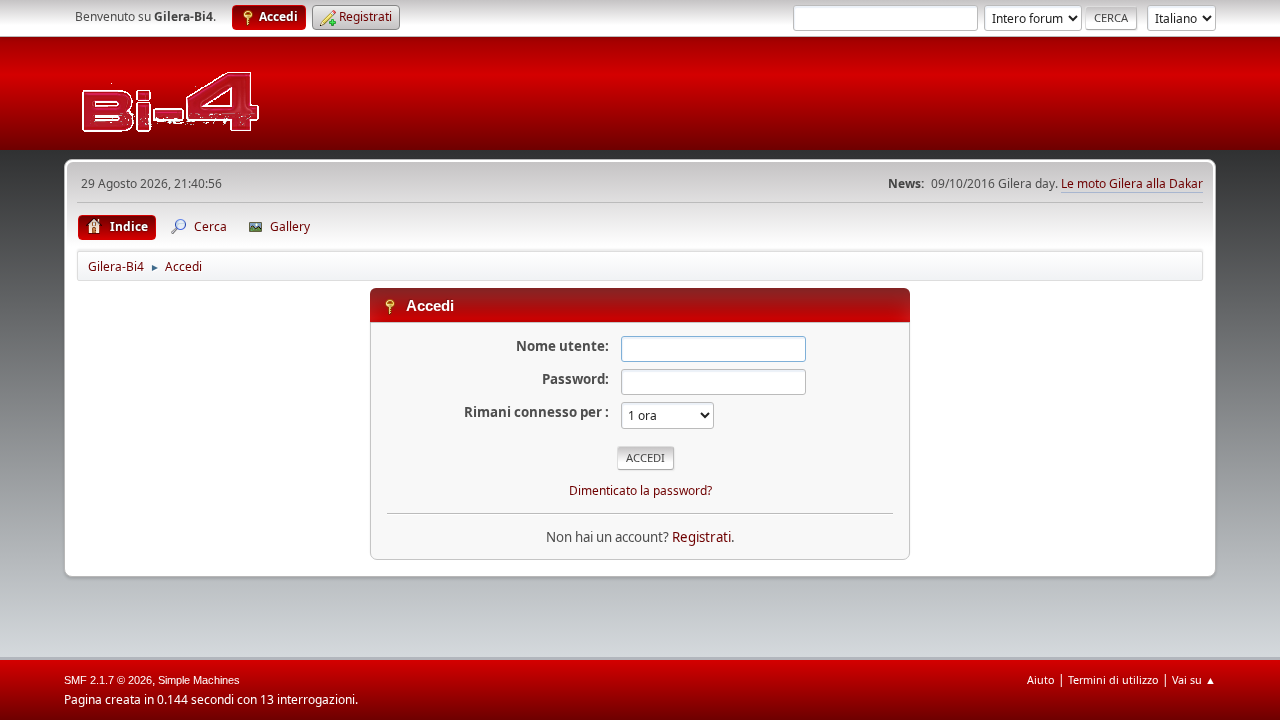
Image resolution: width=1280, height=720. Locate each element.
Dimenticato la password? (640, 490)
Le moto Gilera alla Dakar (1132, 183)
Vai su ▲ (1194, 679)
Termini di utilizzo (1113, 679)
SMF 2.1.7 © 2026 (108, 680)
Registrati (701, 537)
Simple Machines (199, 680)
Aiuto (1041, 679)
